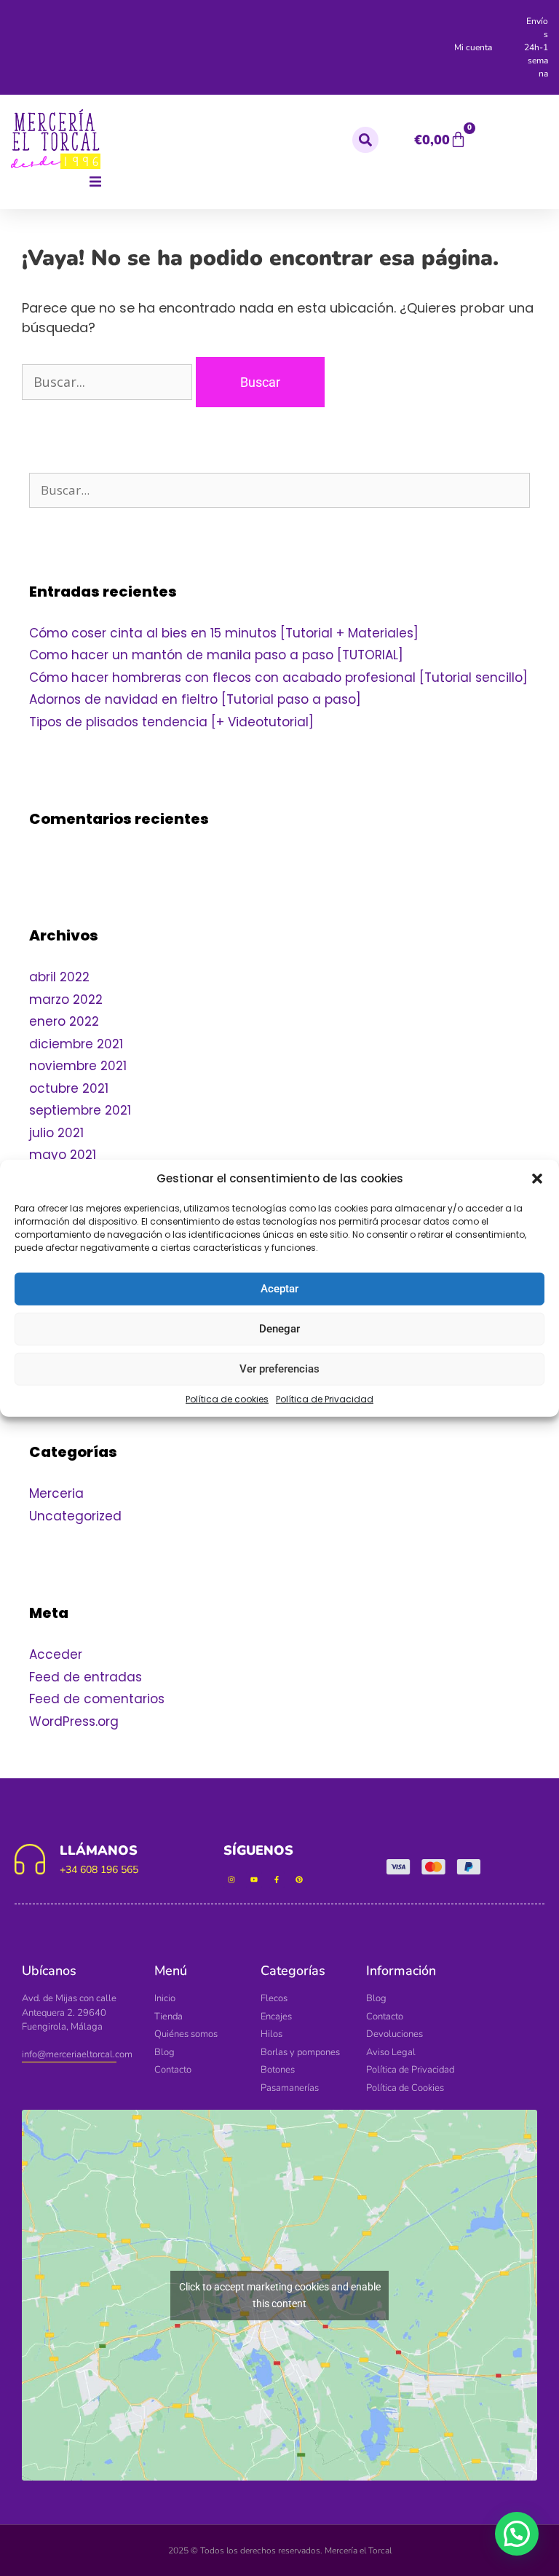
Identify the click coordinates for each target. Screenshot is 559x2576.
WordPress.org (74, 1721)
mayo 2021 (63, 1155)
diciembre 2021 (76, 1044)
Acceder (56, 1654)
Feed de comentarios (97, 1699)
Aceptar (279, 1289)
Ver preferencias (279, 1369)
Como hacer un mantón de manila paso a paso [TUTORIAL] (216, 655)
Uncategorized (75, 1516)
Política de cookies (227, 1398)
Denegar (279, 1329)
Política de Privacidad (325, 1398)
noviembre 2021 (78, 1066)
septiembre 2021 (80, 1110)
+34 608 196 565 (99, 1870)
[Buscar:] (109, 382)
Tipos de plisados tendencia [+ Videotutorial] (173, 722)
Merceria (56, 1493)
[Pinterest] (299, 1880)
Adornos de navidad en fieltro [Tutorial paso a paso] (195, 699)
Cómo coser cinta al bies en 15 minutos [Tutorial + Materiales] (224, 633)
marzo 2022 (66, 1000)
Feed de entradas (86, 1677)
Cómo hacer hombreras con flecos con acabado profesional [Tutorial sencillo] (278, 678)
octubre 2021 (69, 1088)
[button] (537, 1179)
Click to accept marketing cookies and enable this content (280, 2295)
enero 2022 (64, 1021)
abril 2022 (59, 977)
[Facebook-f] (277, 1880)
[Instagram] (231, 1880)
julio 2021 (56, 1133)
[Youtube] (254, 1880)
